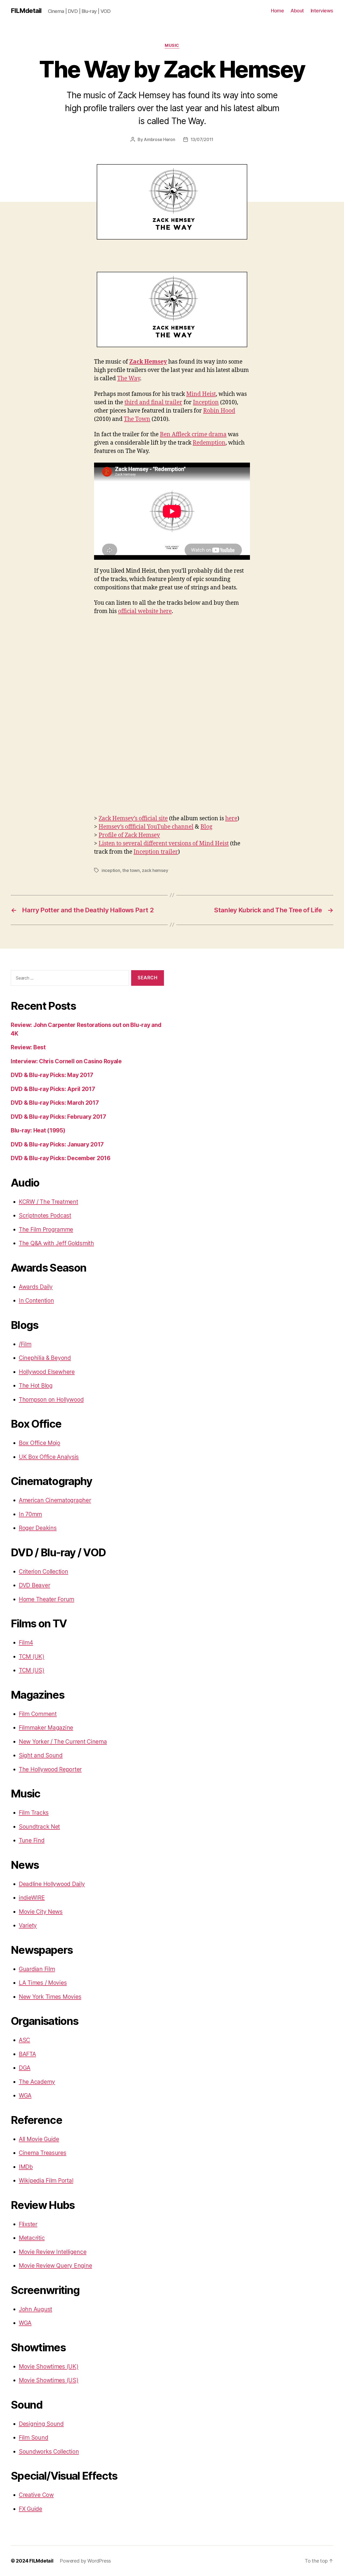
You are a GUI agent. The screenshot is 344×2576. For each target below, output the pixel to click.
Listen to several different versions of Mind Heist (164, 844)
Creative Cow (36, 2495)
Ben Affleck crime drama (193, 434)
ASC (24, 2040)
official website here (145, 611)
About (297, 11)
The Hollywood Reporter (50, 1769)
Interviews (322, 11)
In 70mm (30, 1514)
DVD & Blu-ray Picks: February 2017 (58, 1117)
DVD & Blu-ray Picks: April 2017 (53, 1089)
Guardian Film (37, 1969)
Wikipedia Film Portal (46, 2181)
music (172, 45)
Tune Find (32, 1840)
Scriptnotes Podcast (45, 1215)
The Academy (37, 2082)
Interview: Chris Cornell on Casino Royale (66, 1061)
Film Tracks (34, 1813)
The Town (137, 419)
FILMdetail (26, 11)
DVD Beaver (34, 1585)
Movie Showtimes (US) (49, 2380)
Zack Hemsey (148, 362)
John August (35, 2309)
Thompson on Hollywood (51, 1400)
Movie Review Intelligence (53, 2252)
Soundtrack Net (39, 1827)
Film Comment (38, 1714)
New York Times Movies (50, 1997)
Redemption (209, 443)
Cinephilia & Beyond (45, 1358)
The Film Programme (46, 1229)
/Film (25, 1344)
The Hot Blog (36, 1386)
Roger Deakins (38, 1528)
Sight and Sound (41, 1755)
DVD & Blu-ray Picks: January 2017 (57, 1144)
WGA (25, 2095)
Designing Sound (41, 2424)
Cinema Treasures (43, 2153)
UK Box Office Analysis (49, 1457)
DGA (25, 2068)
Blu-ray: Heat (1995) (38, 1130)
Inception (206, 402)
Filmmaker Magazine (46, 1728)
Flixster (28, 2224)
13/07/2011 (202, 139)
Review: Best (28, 1047)
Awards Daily (36, 1287)
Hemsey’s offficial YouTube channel (146, 827)
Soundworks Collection (49, 2452)
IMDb (26, 2167)
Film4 (26, 1643)
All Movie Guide (39, 2139)
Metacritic (32, 2238)
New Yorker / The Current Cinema (63, 1742)
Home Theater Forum (46, 1599)
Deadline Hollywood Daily (52, 1884)
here (231, 819)
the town (131, 870)
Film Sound (33, 2438)
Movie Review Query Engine (55, 2266)
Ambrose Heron (160, 139)
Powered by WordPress (85, 2561)
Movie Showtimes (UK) (49, 2366)
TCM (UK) (32, 1657)
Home (277, 11)
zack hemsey (155, 870)
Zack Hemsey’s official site (133, 819)
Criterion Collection (44, 1572)
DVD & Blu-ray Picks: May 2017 (52, 1075)
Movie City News (41, 1912)
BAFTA (27, 2054)
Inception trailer (156, 852)
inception (111, 870)
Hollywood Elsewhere (47, 1372)
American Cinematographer (55, 1500)
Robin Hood (219, 411)
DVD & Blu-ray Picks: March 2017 (55, 1103)
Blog (206, 827)
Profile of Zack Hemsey (129, 835)
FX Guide (31, 2509)
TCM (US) (32, 1670)
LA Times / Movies (43, 1983)
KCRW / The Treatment (49, 1202)
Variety (28, 1925)
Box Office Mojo (40, 1443)
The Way (129, 379)
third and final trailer (153, 402)
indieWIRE (32, 1898)
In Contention (36, 1301)
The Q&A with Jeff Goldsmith (56, 1243)
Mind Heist (201, 394)
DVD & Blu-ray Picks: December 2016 (61, 1158)
